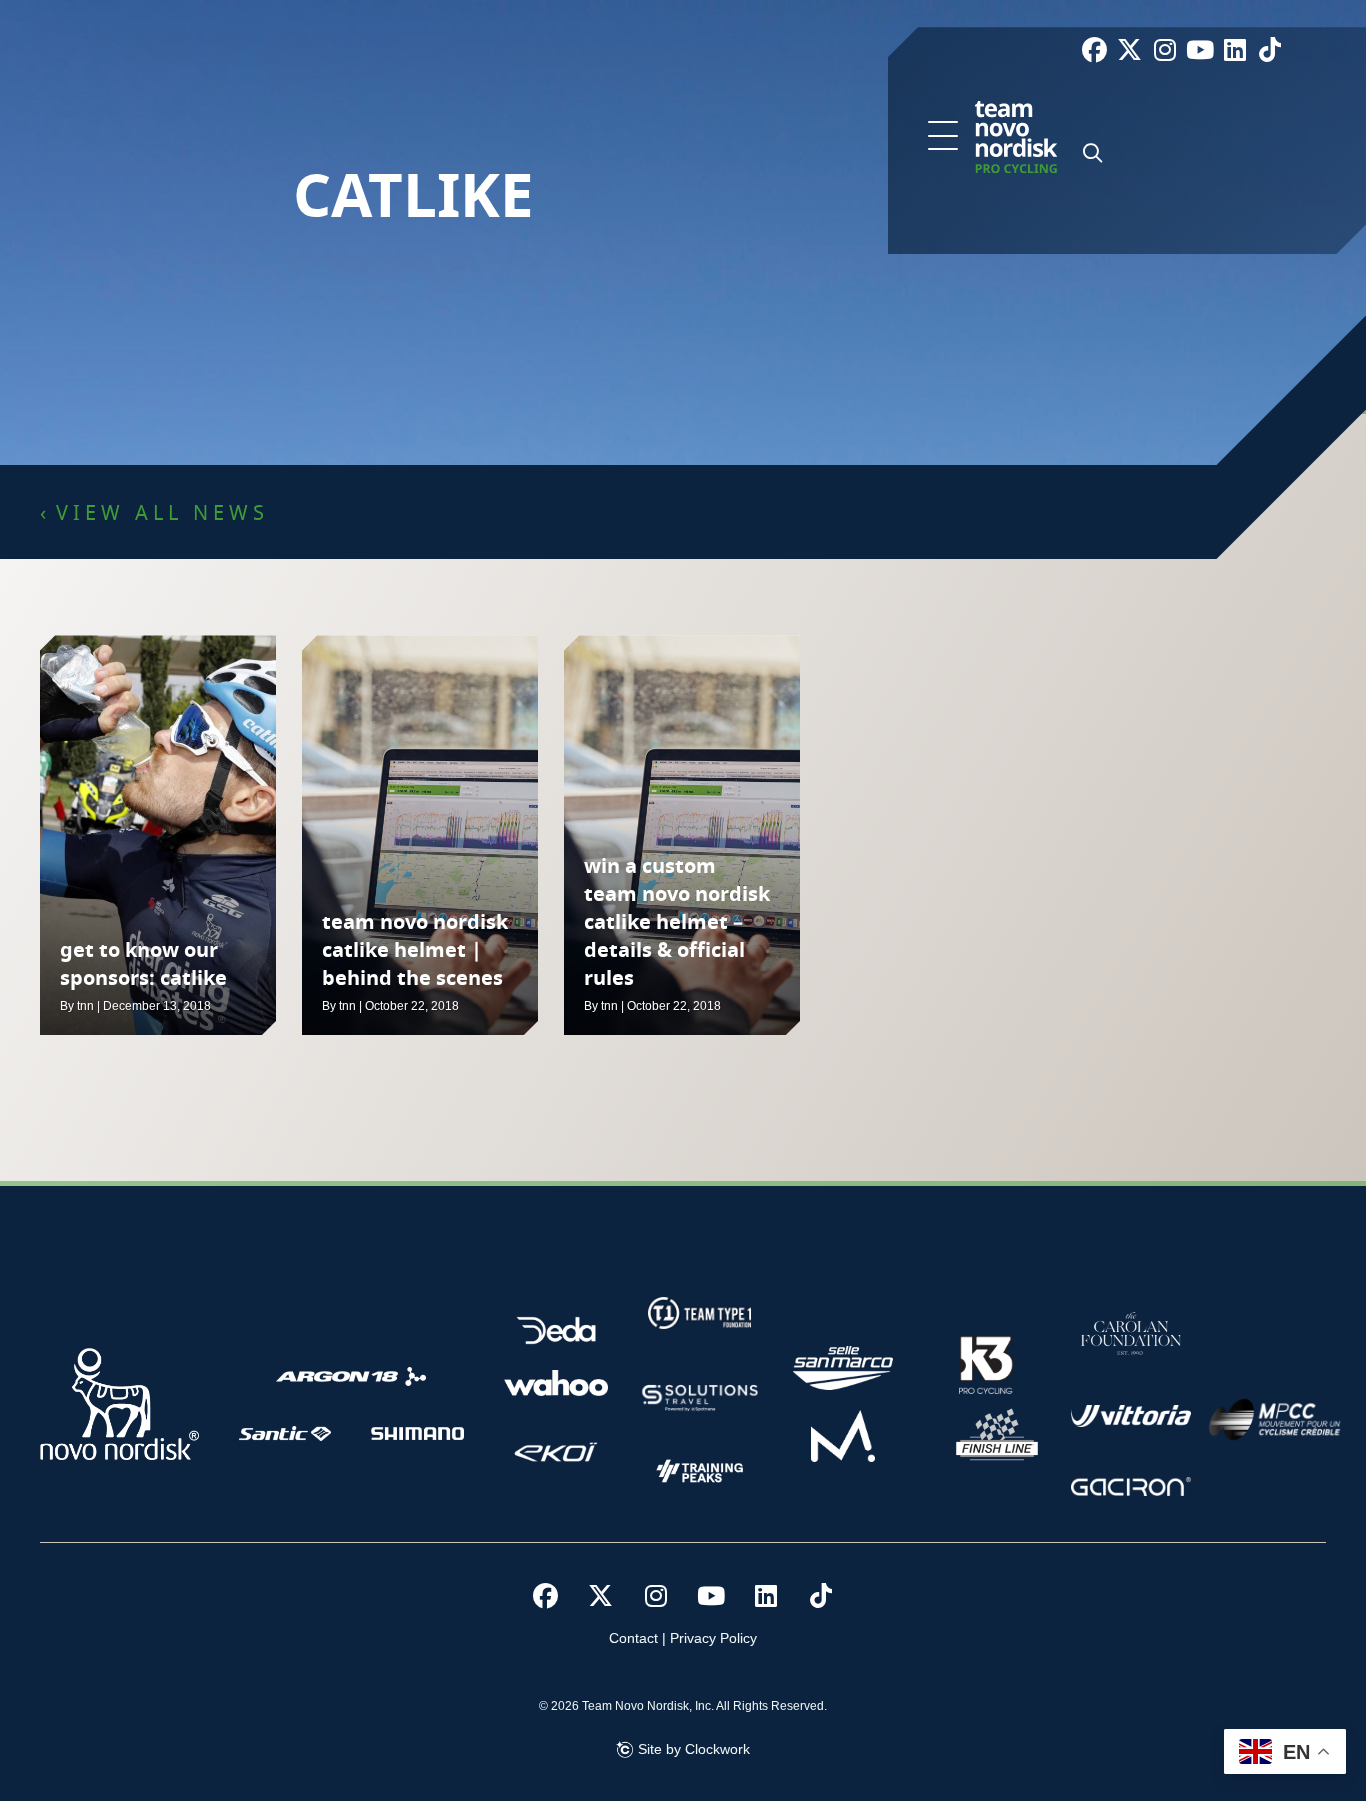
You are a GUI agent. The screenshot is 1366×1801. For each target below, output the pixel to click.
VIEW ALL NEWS (162, 514)
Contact (633, 1638)
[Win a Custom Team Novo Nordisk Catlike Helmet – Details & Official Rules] (682, 835)
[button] (943, 137)
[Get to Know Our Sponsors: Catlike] (158, 835)
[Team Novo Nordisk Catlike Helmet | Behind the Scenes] (420, 835)
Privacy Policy (713, 1638)
